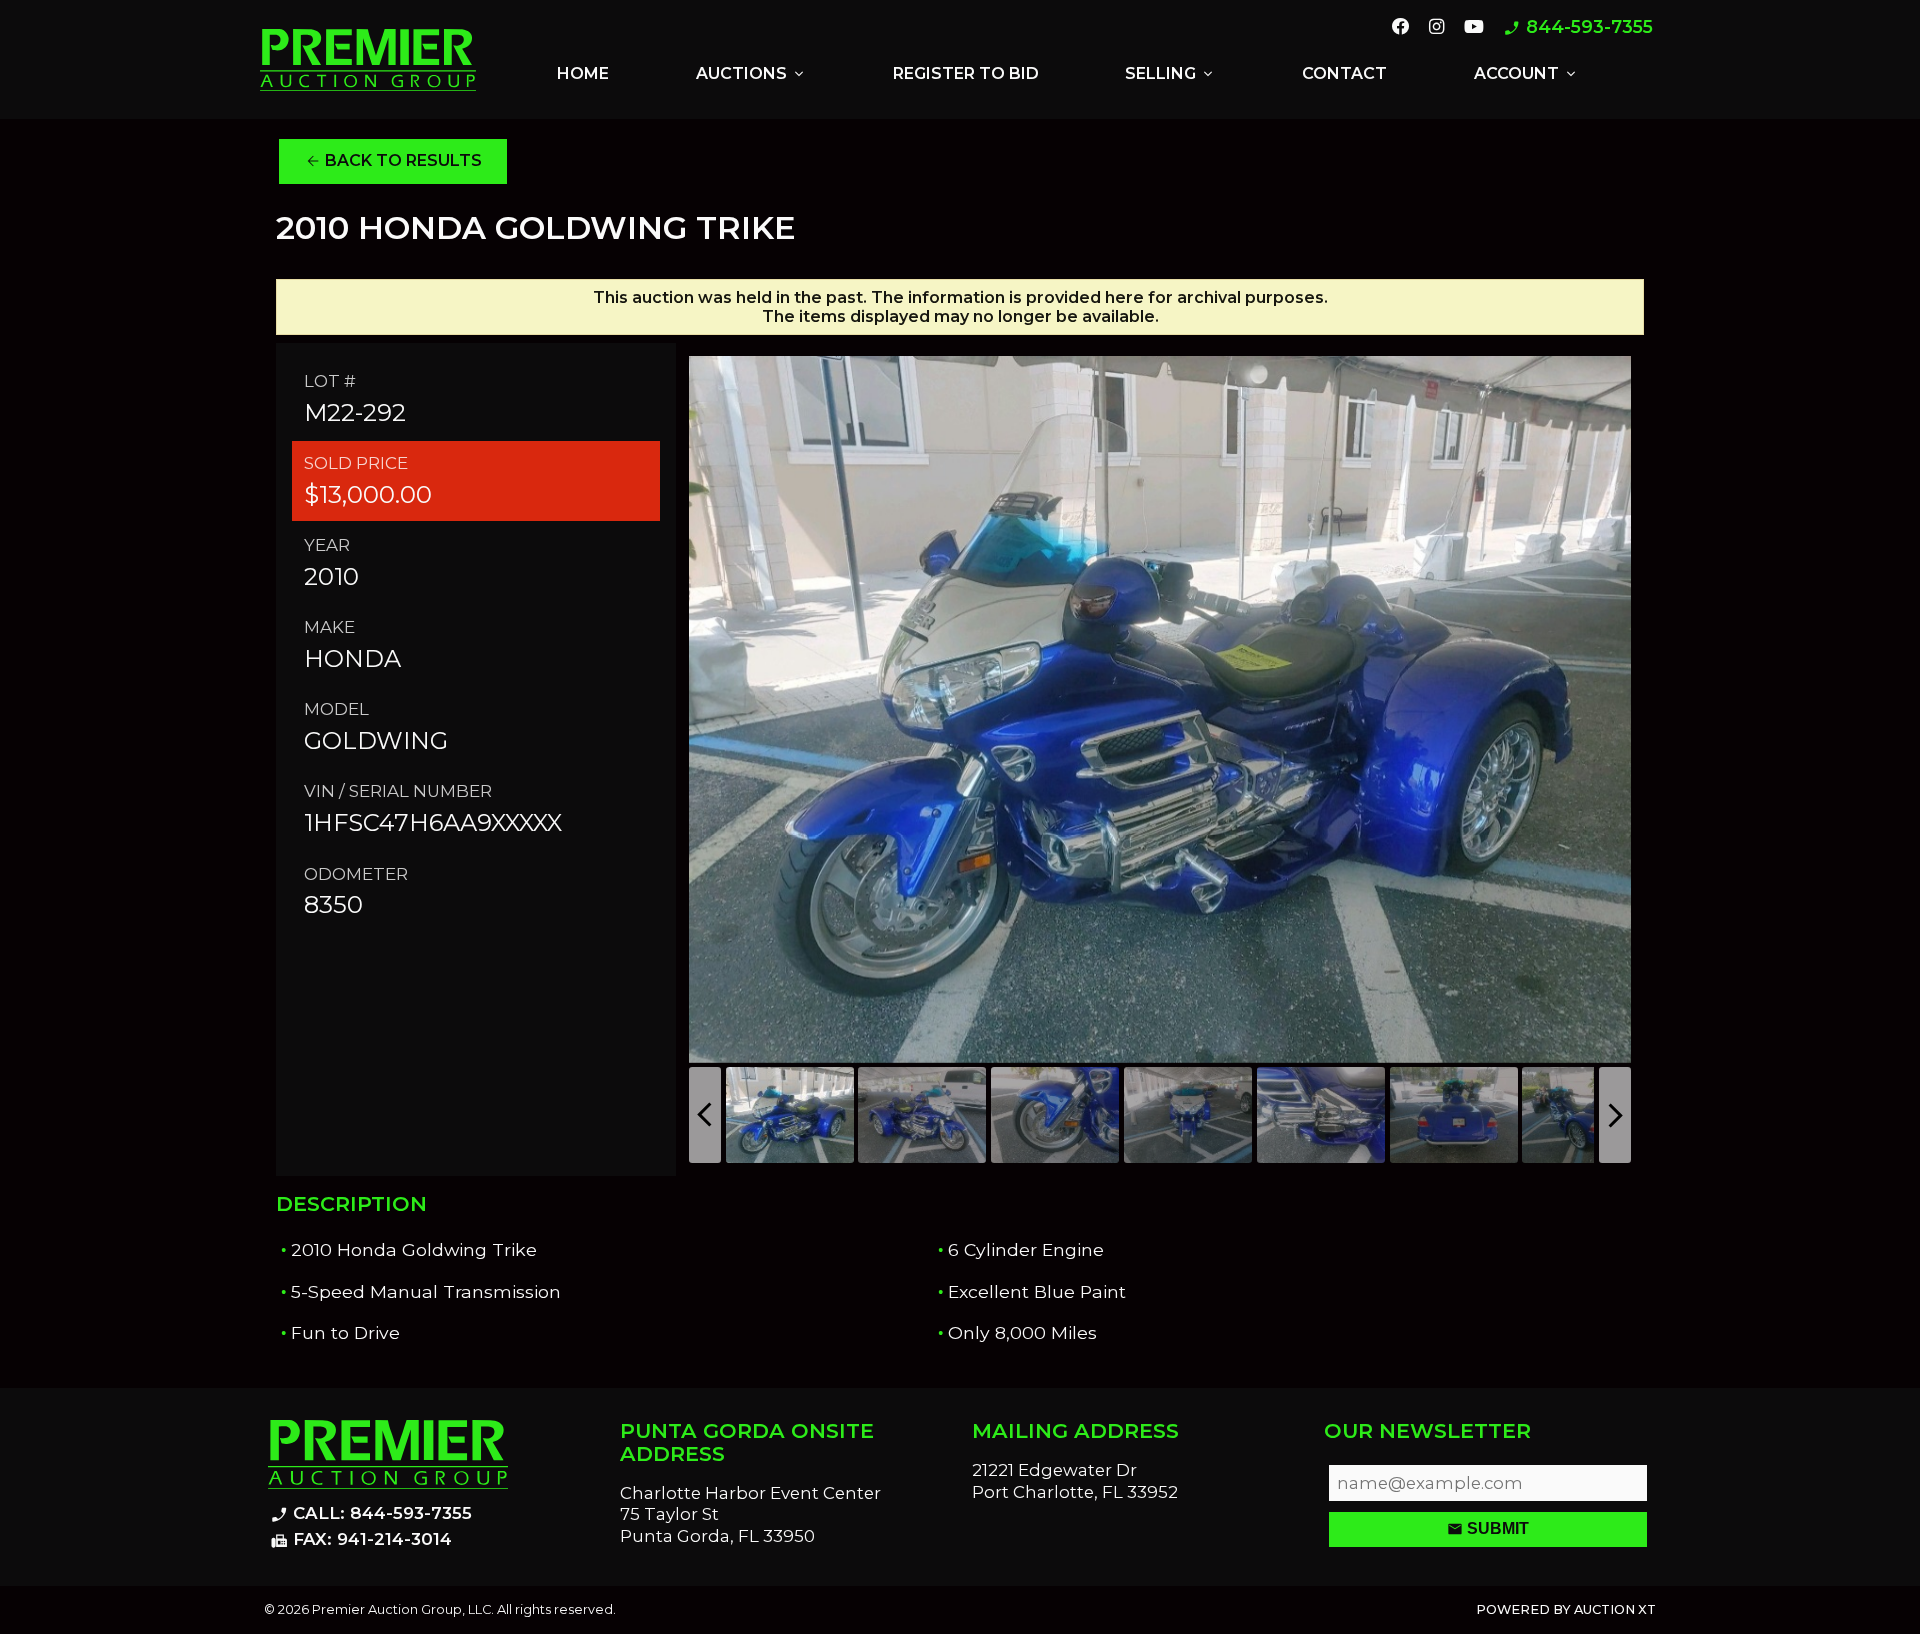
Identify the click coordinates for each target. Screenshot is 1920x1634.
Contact (1344, 73)
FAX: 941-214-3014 (361, 1540)
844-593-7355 (1578, 27)
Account (1526, 74)
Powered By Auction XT (1566, 1609)
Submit (1488, 1529)
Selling (1170, 74)
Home (583, 73)
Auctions (751, 74)
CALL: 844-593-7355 (371, 1514)
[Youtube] (1474, 28)
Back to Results (393, 161)
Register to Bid (966, 73)
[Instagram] (1436, 28)
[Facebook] (1401, 28)
